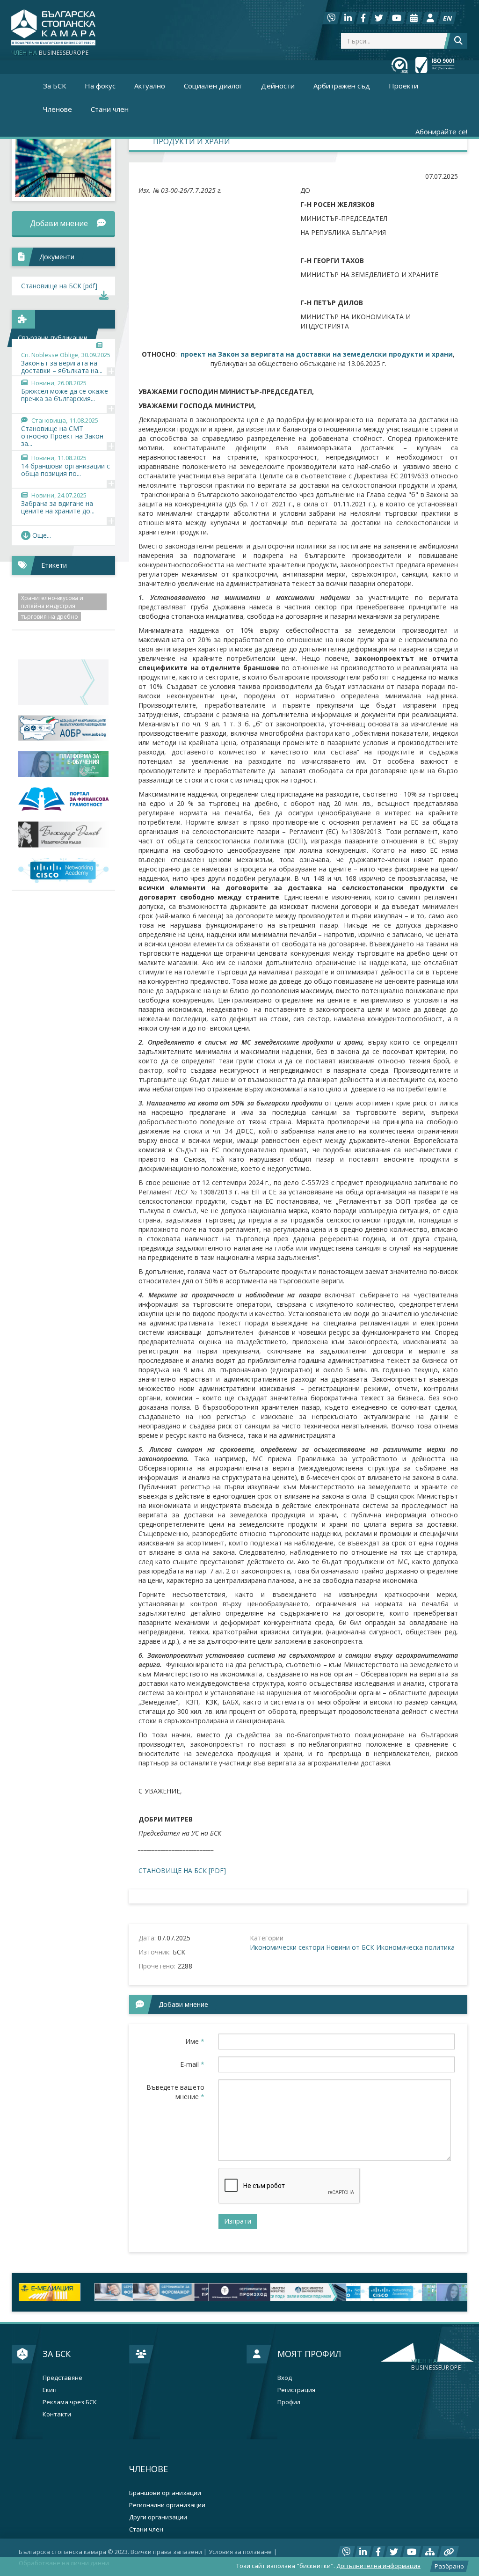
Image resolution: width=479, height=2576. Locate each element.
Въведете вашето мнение (175, 2092)
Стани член (110, 109)
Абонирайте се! (441, 132)
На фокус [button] (100, 86)
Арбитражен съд (342, 86)
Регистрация (296, 2390)
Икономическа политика (415, 1947)
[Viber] (331, 18)
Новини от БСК (350, 1947)
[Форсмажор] (50, 2292)
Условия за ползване (240, 2552)
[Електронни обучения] (63, 764)
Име (195, 2041)
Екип (50, 2390)
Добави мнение (59, 223)
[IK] (63, 834)
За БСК (57, 2354)
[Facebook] (363, 18)
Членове (149, 2469)
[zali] (202, 2292)
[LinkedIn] (348, 18)
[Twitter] (379, 18)
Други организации (158, 2517)
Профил (289, 2402)
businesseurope (436, 2364)
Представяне (62, 2378)
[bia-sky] (63, 682)
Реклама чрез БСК (70, 2402)
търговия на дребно (50, 617)
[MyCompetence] (429, 2292)
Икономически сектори (287, 1947)
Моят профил (309, 2354)
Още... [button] (42, 535)
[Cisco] (277, 2292)
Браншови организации (165, 2493)
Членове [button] (58, 109)
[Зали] (414, 18)
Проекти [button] (403, 86)
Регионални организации (167, 2505)
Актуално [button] (150, 86)
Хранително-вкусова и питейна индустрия (52, 602)
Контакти (57, 2414)
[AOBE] (63, 728)
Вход (285, 2378)
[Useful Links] (449, 2552)
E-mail (192, 2064)
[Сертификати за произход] (125, 2292)
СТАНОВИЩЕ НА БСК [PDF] (182, 1870)
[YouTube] (397, 18)
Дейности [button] (278, 86)
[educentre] (63, 871)
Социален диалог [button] (213, 86)
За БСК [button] (54, 86)
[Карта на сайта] (430, 2552)
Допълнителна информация (378, 2566)
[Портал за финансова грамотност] (63, 799)
